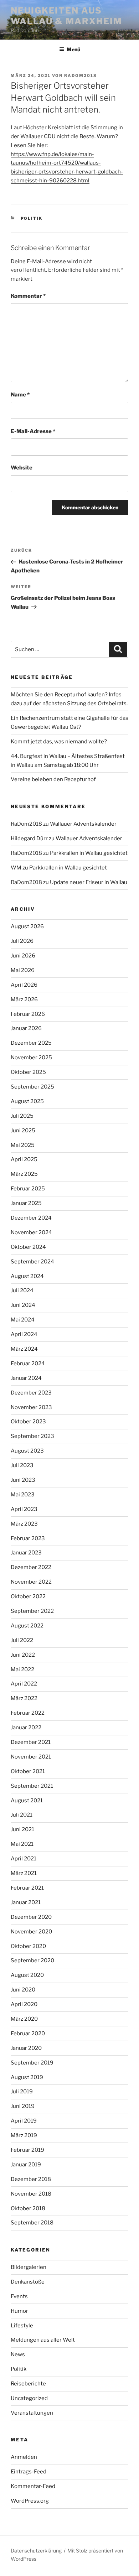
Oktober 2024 (28, 1247)
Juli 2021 (22, 1815)
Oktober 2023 (28, 1422)
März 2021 (24, 1873)
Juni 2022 (23, 1655)
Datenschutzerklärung (36, 2551)
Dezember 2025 (31, 1043)
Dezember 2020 (31, 1917)
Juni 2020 (23, 1990)
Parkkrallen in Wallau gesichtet (89, 853)
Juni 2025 (23, 1131)
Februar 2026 (28, 1014)
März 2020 (24, 2019)
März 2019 (24, 2135)
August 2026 (27, 926)
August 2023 (27, 1451)
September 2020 (32, 1960)
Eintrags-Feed (29, 2472)
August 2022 (27, 1626)
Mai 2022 (22, 1669)
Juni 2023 (23, 1480)
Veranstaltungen (32, 2413)
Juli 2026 (22, 941)
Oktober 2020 (28, 1946)
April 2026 (24, 985)
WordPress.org (30, 2501)
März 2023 (24, 1524)
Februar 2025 (28, 1189)
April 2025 (24, 1159)
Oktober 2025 (28, 1072)
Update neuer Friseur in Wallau (89, 882)
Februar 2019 (27, 2150)
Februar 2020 (28, 2034)
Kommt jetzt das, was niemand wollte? (59, 742)
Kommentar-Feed (33, 2486)
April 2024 (24, 1334)
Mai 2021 (22, 1844)
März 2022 (24, 1698)
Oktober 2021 (28, 1771)
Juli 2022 (22, 1640)
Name (20, 395)
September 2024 (32, 1262)
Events (19, 2296)
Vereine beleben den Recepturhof (53, 779)
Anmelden (24, 2457)
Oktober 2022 (28, 1596)
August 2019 (27, 2077)
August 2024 (27, 1276)
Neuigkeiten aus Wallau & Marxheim (66, 16)
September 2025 (32, 1087)
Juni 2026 (23, 956)
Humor (19, 2311)
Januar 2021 (26, 1902)
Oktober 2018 (28, 2208)
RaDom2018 (81, 76)
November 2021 (31, 1757)
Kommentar (28, 296)
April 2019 (24, 2121)
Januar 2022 (26, 1728)
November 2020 (31, 1932)
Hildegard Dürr (29, 838)
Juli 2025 (22, 1116)
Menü (73, 49)
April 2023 (24, 1509)
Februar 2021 (27, 1888)
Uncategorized (29, 2398)
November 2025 (31, 1058)
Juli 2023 (22, 1465)
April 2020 (24, 2004)
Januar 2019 (26, 2165)
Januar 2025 (26, 1203)
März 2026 (24, 999)
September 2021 (32, 1786)
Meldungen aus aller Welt (43, 2340)
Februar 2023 (28, 1538)
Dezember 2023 (31, 1393)
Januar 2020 (26, 2048)
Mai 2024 (23, 1320)
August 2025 (27, 1101)
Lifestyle (22, 2326)
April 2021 (24, 1859)
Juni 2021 (22, 1829)
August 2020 (27, 1975)
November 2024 (31, 1232)
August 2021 (27, 1801)
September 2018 (32, 2223)
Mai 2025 (23, 1145)
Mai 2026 (23, 970)
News (18, 2354)
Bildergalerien (29, 2267)
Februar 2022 (28, 1713)
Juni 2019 (23, 2106)
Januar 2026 (26, 1028)
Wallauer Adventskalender (83, 824)
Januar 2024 (26, 1378)
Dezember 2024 (31, 1218)
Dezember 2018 (31, 2179)
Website (22, 468)
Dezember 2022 (31, 1567)
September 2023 (32, 1436)
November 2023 (31, 1407)
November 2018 (31, 2194)
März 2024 (24, 1349)
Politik (32, 218)
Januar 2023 (26, 1553)
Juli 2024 (22, 1290)
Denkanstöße (28, 2282)
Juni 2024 (23, 1305)
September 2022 (32, 1611)
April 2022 (24, 1684)
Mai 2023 (23, 1495)
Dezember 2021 (31, 1742)
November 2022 (31, 1582)
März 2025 (24, 1174)
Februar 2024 (28, 1364)
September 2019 (32, 2063)
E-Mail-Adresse (33, 431)
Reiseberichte (28, 2384)
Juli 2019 (22, 2092)
